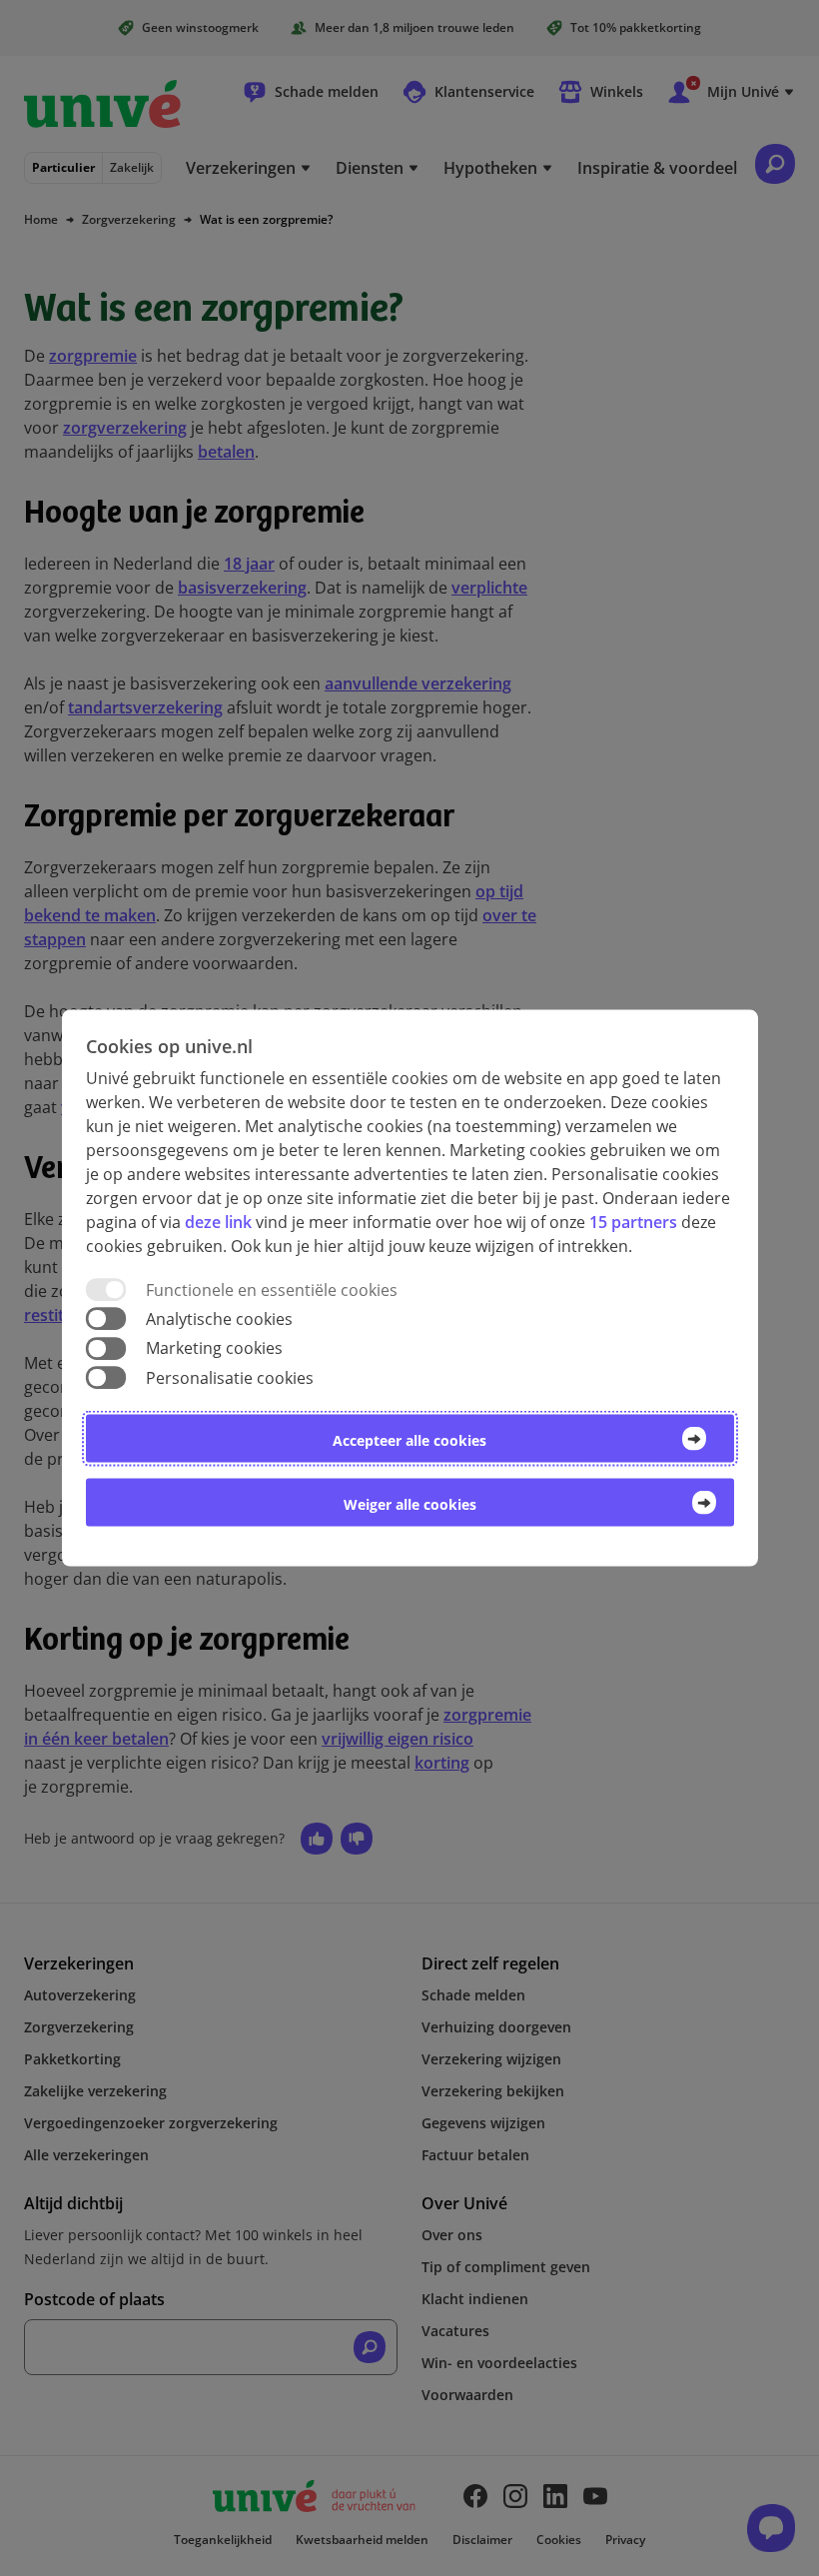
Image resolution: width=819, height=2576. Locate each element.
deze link (218, 1222)
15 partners (633, 1222)
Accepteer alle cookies (409, 1439)
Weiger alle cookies (410, 1503)
